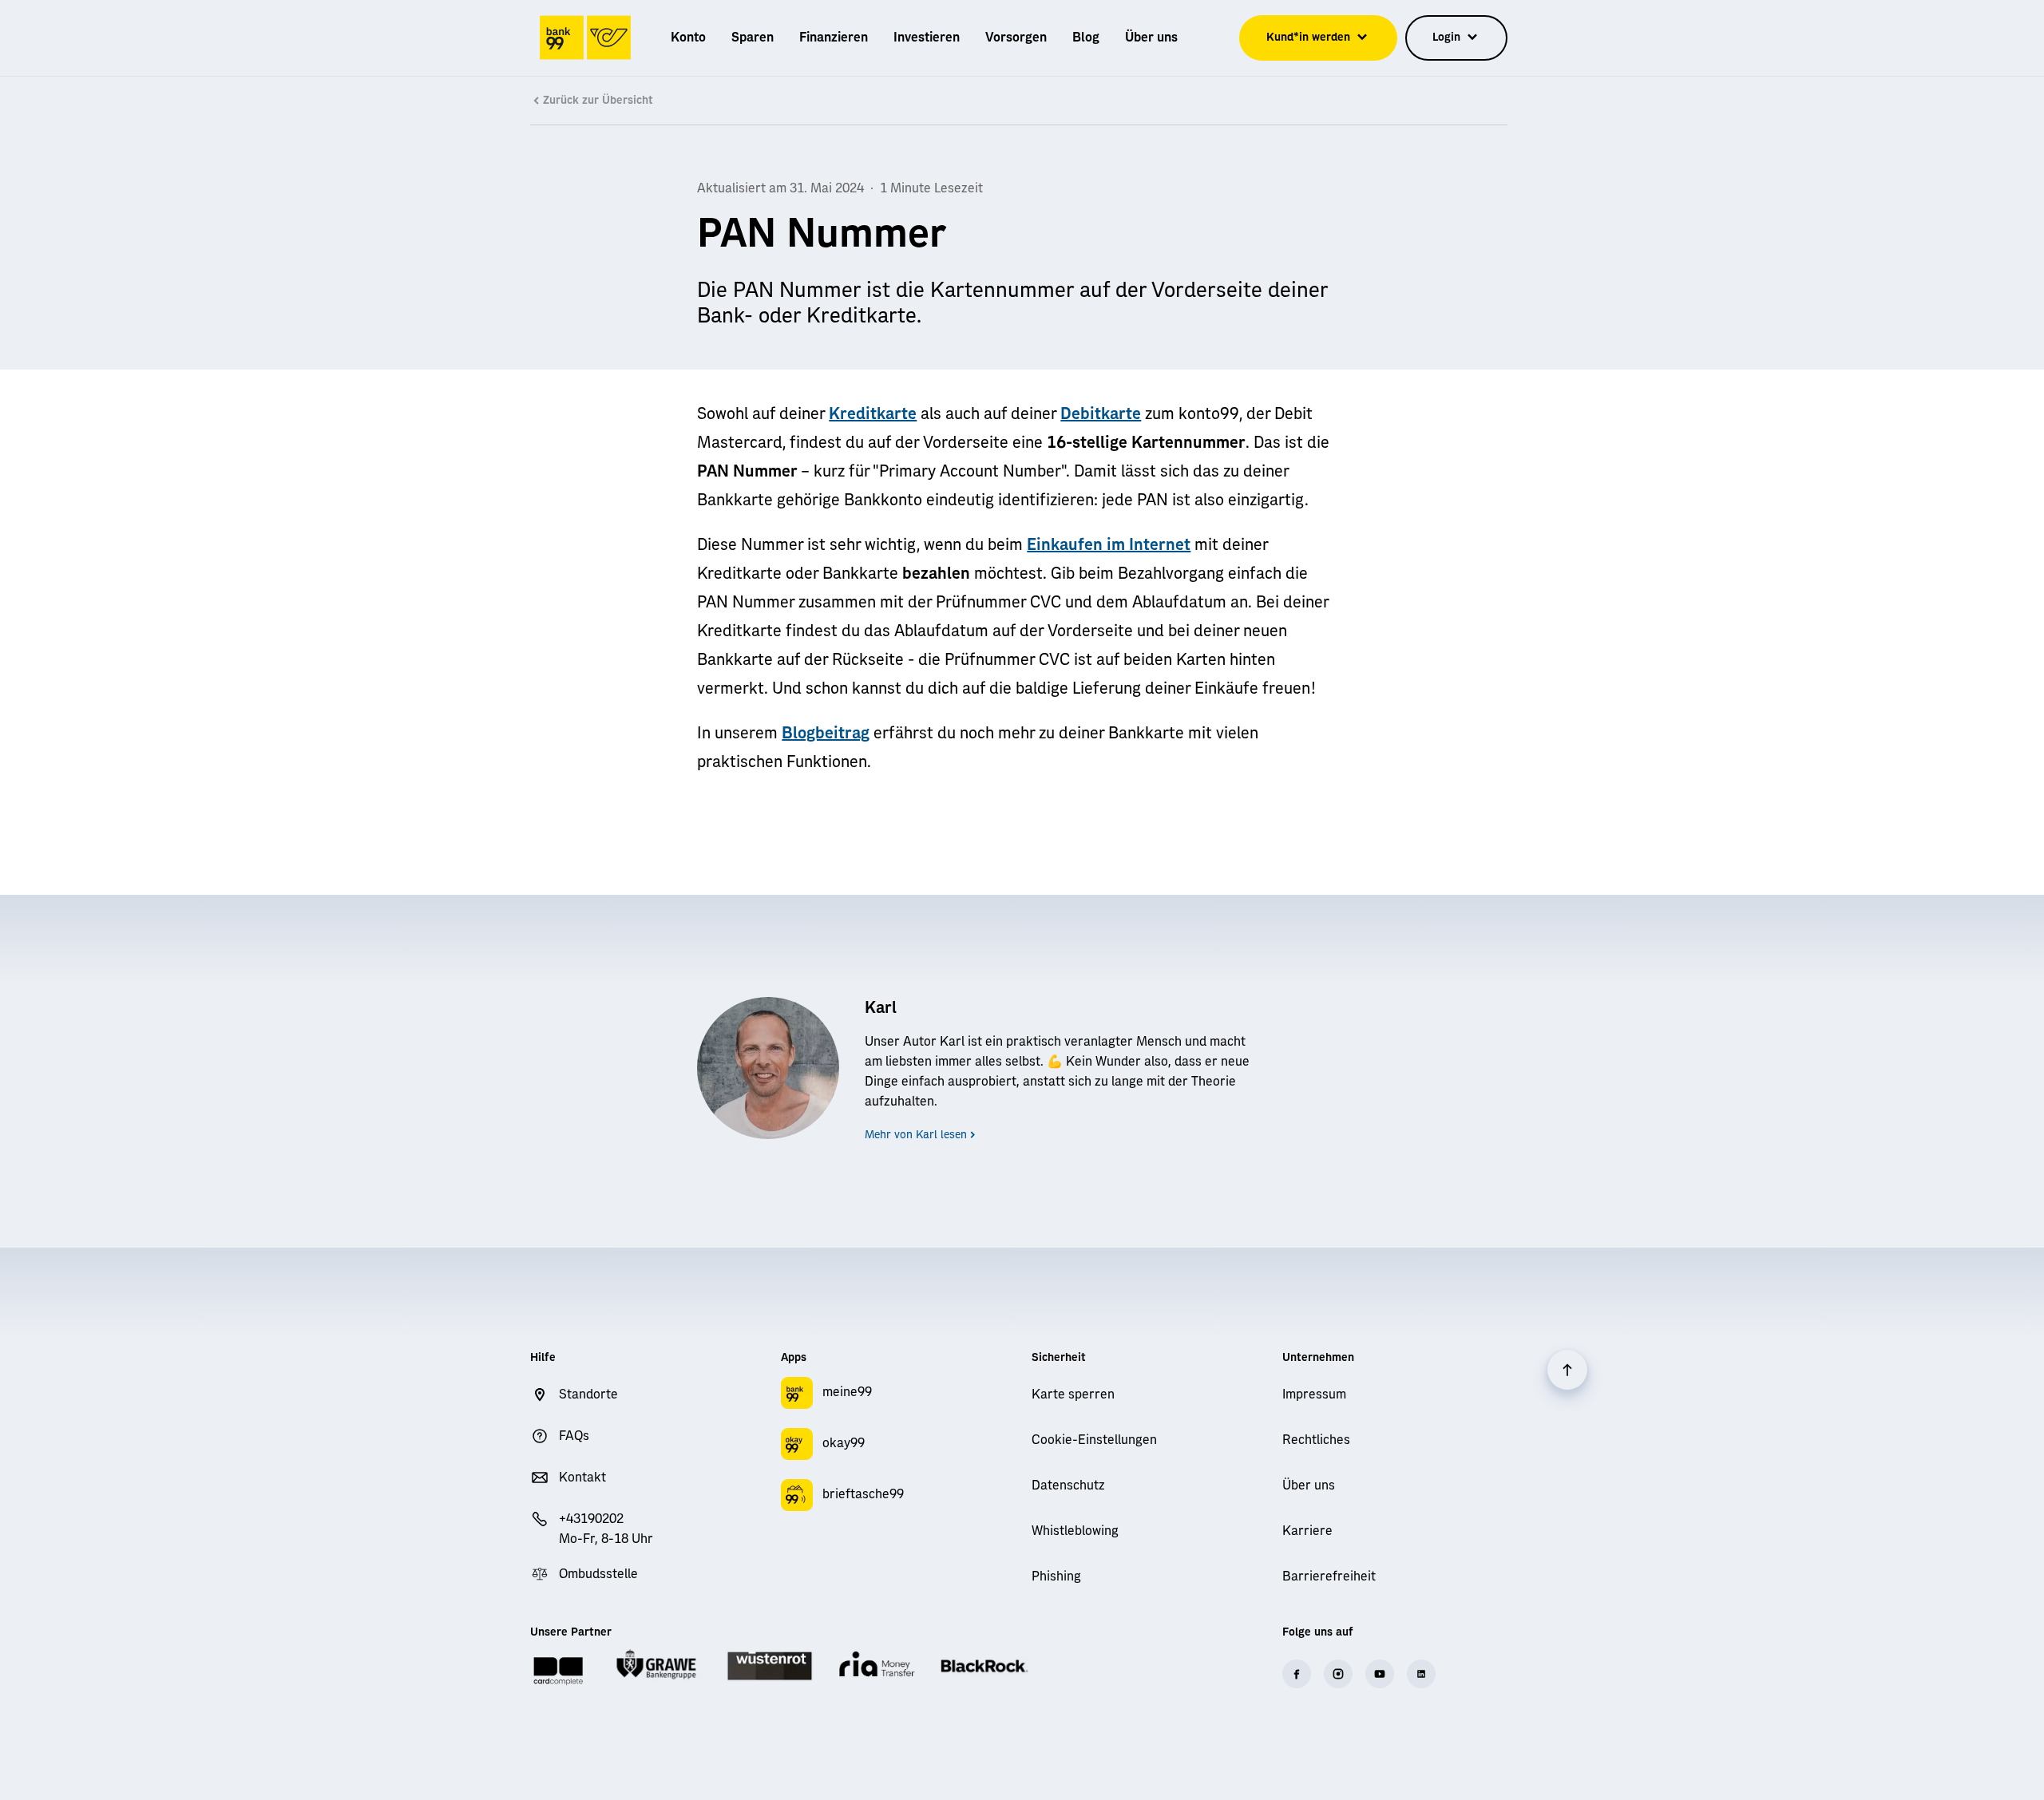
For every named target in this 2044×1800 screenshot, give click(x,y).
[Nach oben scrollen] (1567, 1370)
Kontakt (582, 1478)
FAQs (574, 1436)
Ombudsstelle (598, 1574)
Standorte (588, 1395)
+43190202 (591, 1519)
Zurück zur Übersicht (598, 101)
